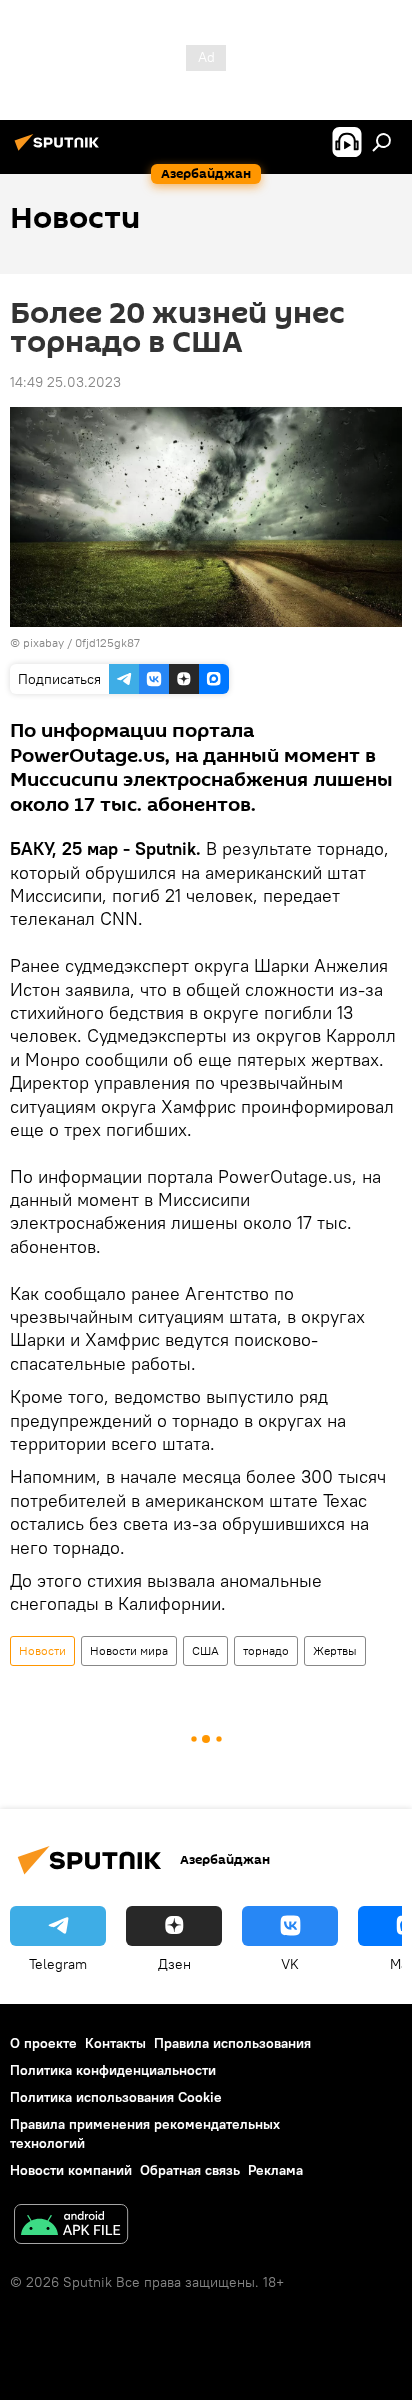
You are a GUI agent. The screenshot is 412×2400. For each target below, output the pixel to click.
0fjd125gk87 (107, 642)
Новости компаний (71, 2170)
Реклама (275, 2170)
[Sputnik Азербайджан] (60, 150)
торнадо (266, 1650)
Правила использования (232, 2043)
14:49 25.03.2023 (65, 382)
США (205, 1650)
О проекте (43, 2043)
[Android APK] (71, 2226)
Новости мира (129, 1650)
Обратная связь (190, 2170)
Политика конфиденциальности (113, 2070)
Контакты (115, 2043)
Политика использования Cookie (116, 2097)
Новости (42, 1650)
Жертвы (335, 1650)
